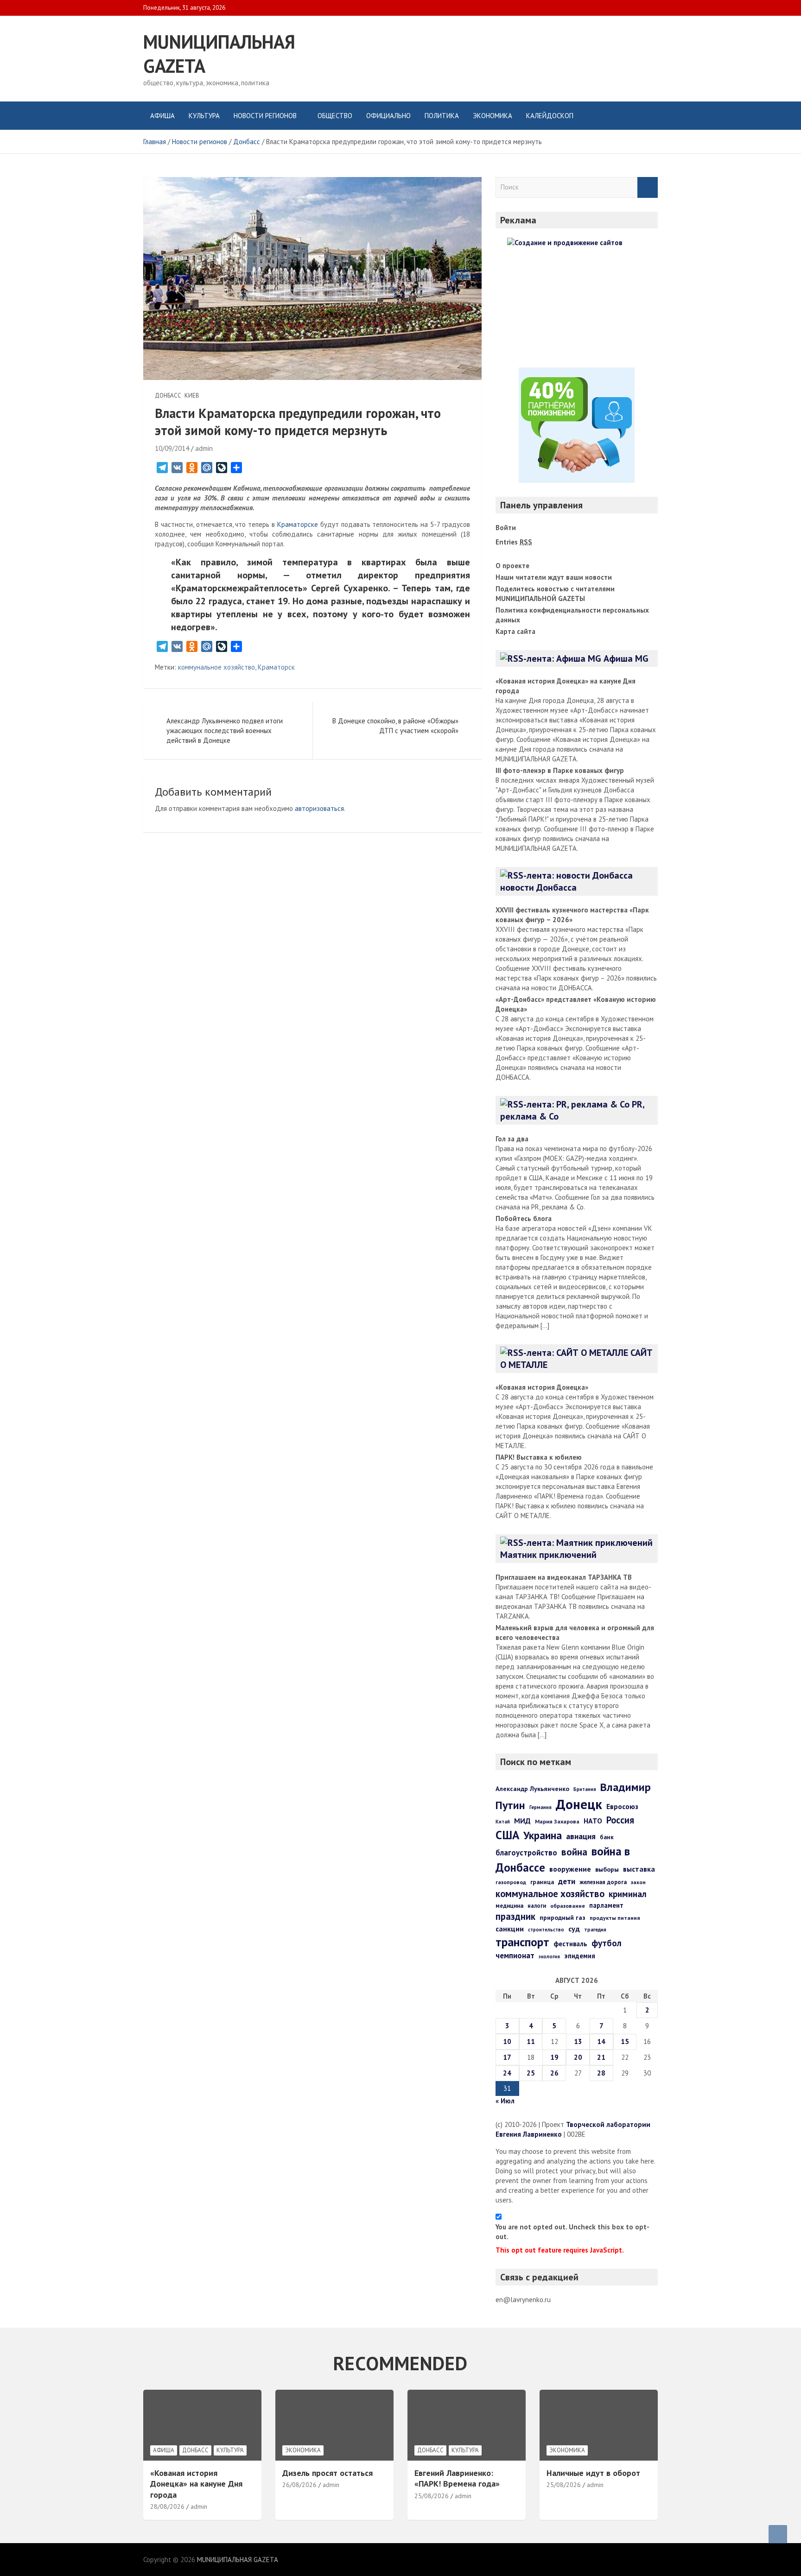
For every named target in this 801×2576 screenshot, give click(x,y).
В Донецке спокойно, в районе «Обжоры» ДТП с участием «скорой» (395, 726)
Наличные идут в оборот (593, 2473)
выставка (639, 1869)
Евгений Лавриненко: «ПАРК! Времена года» (457, 2478)
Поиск (648, 187)
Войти (506, 528)
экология (549, 1956)
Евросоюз (622, 1806)
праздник (515, 1916)
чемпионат (515, 1956)
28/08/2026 (167, 2506)
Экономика (493, 116)
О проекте (512, 566)
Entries (514, 542)
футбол (607, 1943)
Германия (540, 1807)
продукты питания (615, 1918)
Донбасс (168, 396)
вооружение (570, 1869)
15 (625, 2041)
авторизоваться (319, 808)
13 (578, 2041)
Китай (503, 1822)
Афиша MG (626, 658)
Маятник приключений (548, 1555)
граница (542, 1882)
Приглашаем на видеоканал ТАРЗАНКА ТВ (564, 1577)
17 (507, 2057)
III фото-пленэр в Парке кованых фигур (560, 770)
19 (554, 2057)
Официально (388, 116)
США (507, 1835)
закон (638, 1882)
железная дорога (603, 1882)
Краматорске (298, 524)
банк (607, 1837)
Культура (204, 116)
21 (601, 2057)
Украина (543, 1835)
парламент (606, 1905)
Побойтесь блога (524, 1218)
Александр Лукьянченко (532, 1789)
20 (578, 2057)
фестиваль (570, 1944)
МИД (522, 1821)
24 (507, 2073)
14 (601, 2041)
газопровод (511, 1882)
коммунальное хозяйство (216, 667)
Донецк (579, 1804)
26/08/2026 (299, 2485)
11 (531, 2041)
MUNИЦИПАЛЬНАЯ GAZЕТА (238, 2560)
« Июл (505, 2101)
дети (567, 1881)
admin (204, 448)
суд (574, 1929)
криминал (628, 1894)
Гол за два (512, 1139)
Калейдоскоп (550, 116)
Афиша (162, 116)
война (574, 1852)
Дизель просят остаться (327, 2473)
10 (507, 2041)
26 (554, 2073)
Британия (585, 1789)
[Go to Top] (778, 2534)
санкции (510, 1929)
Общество (335, 116)
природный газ (563, 1918)
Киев (192, 396)
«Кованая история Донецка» (542, 1387)
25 (531, 2073)
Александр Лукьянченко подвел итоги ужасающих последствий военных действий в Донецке (225, 731)
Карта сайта (515, 631)
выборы (607, 1869)
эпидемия (580, 1956)
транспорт (522, 1942)
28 (601, 2073)
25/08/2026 (432, 2496)
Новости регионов (265, 116)
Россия (620, 1820)
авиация (581, 1836)
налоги (537, 1905)
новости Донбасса (538, 887)
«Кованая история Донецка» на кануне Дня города (196, 2484)
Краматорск (276, 667)
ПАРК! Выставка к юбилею (539, 1457)
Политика (442, 116)
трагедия (595, 1930)
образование (568, 1906)
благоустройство (526, 1853)
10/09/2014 (172, 448)
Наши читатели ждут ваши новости (554, 577)
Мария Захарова (557, 1821)
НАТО (593, 1821)
